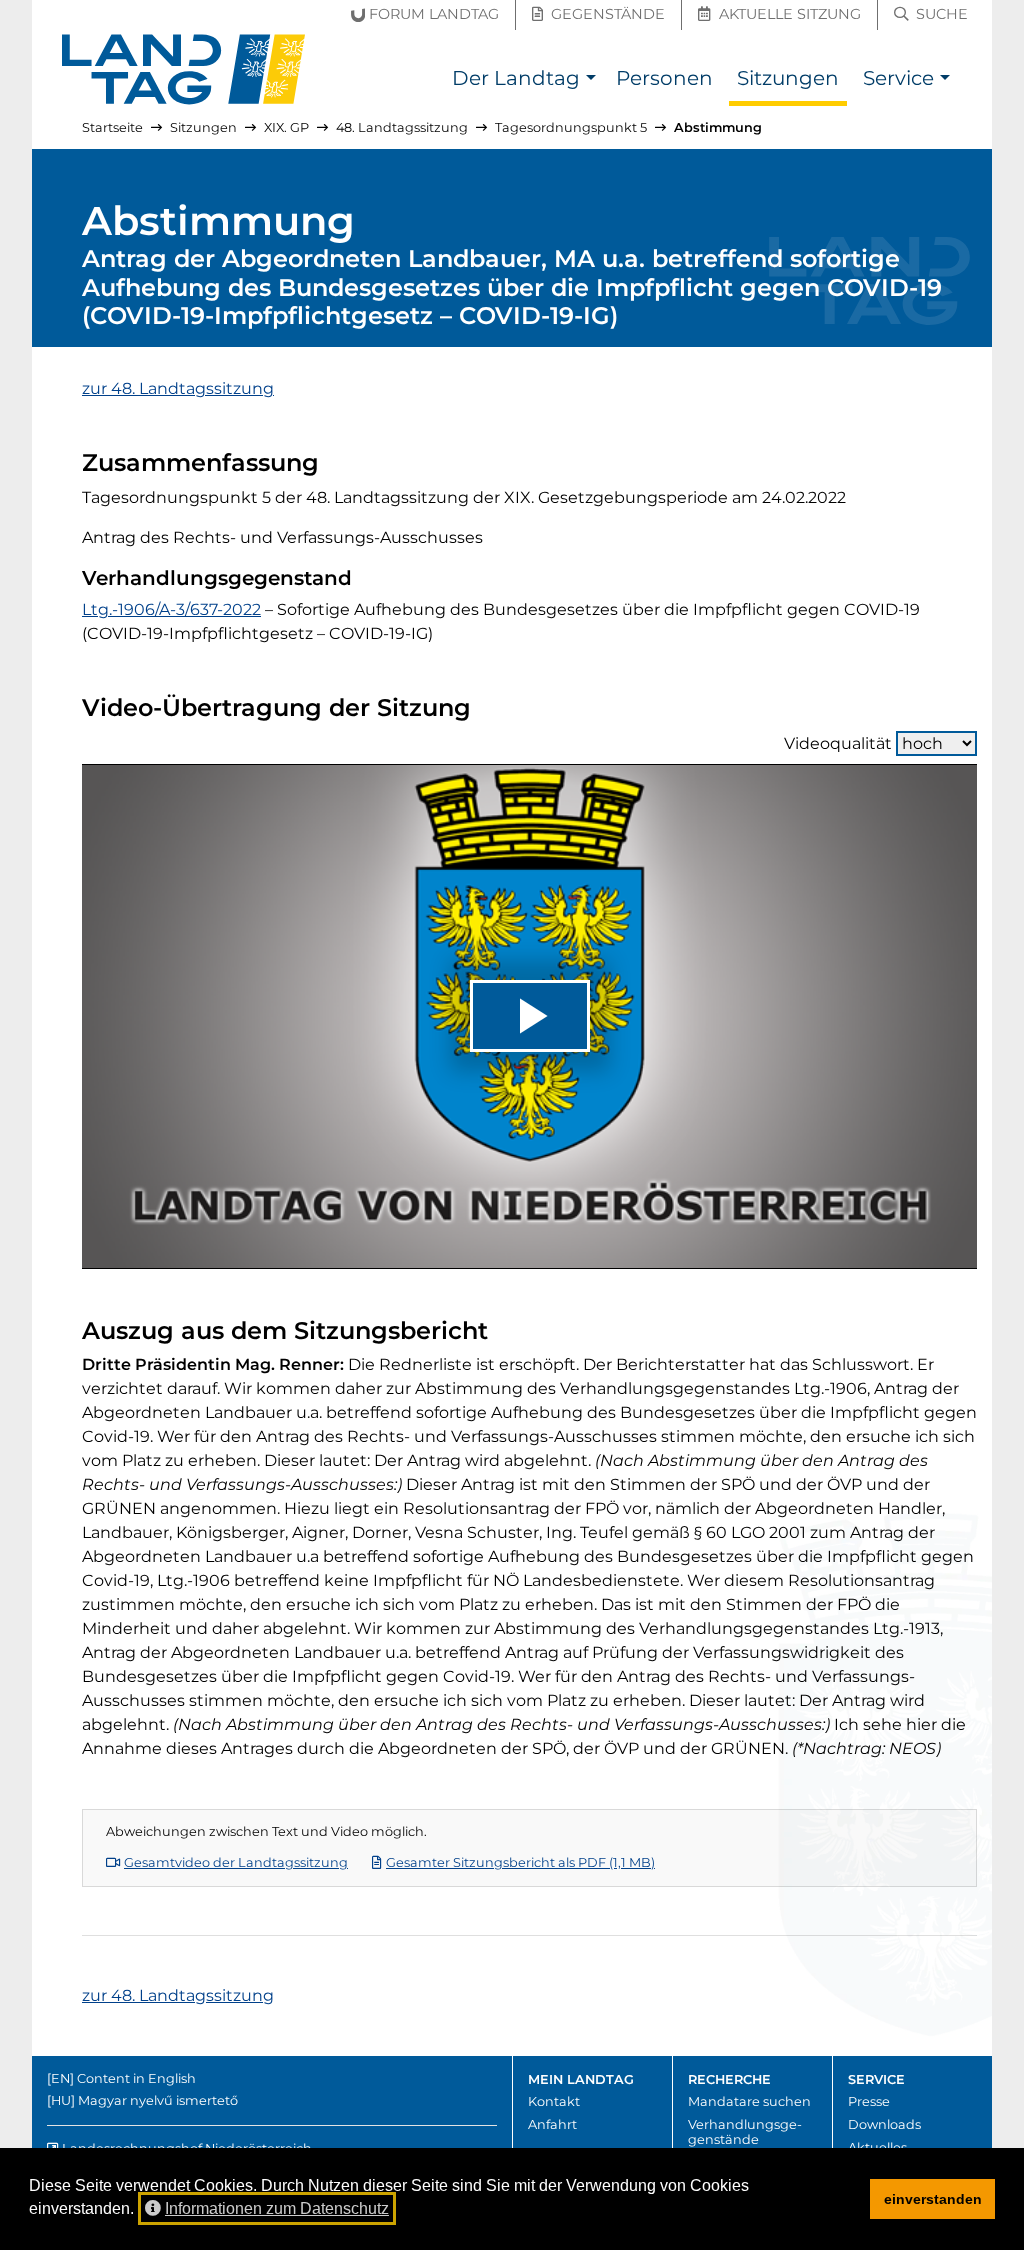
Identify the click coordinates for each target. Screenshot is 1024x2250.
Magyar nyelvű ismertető (158, 2100)
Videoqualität (838, 743)
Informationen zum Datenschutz (277, 2208)
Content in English (136, 2078)
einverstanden (933, 2199)
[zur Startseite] (184, 69)
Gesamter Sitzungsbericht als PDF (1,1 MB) (520, 1862)
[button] (590, 80)
